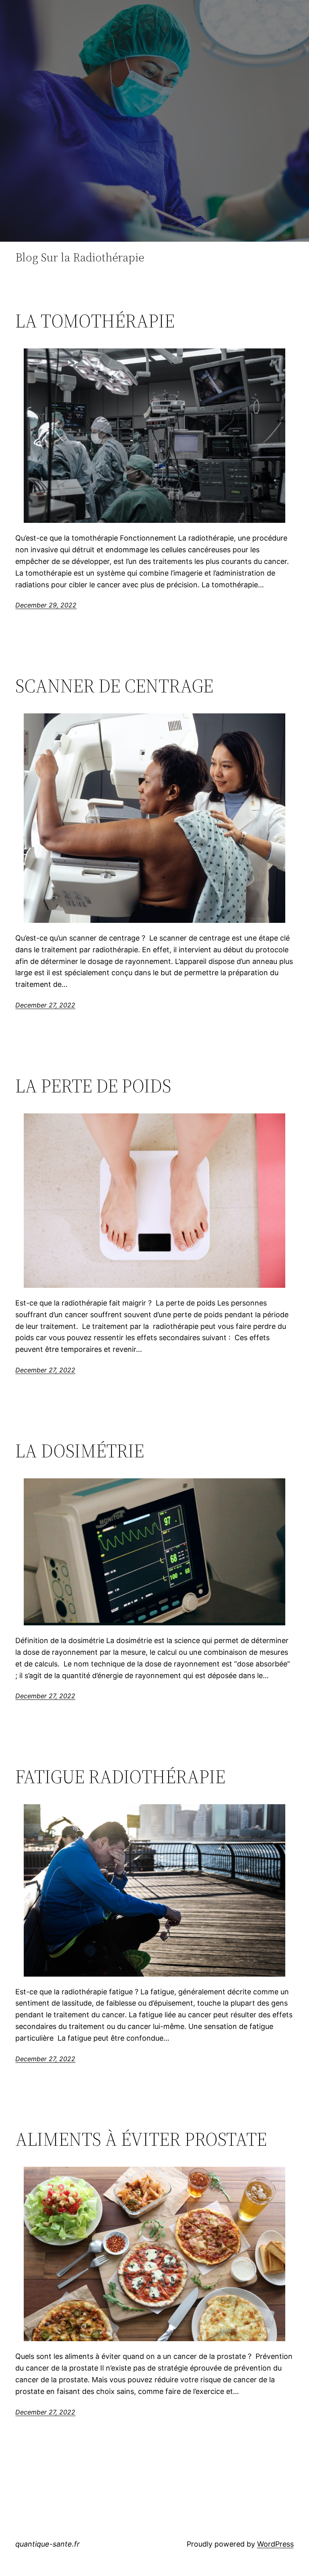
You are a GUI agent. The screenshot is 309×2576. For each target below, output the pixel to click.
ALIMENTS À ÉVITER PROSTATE (141, 2139)
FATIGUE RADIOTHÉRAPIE (120, 1777)
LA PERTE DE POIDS (93, 1086)
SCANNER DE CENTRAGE (114, 686)
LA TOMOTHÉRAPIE (95, 321)
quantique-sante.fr (47, 2544)
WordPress (275, 2544)
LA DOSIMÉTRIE (80, 1451)
